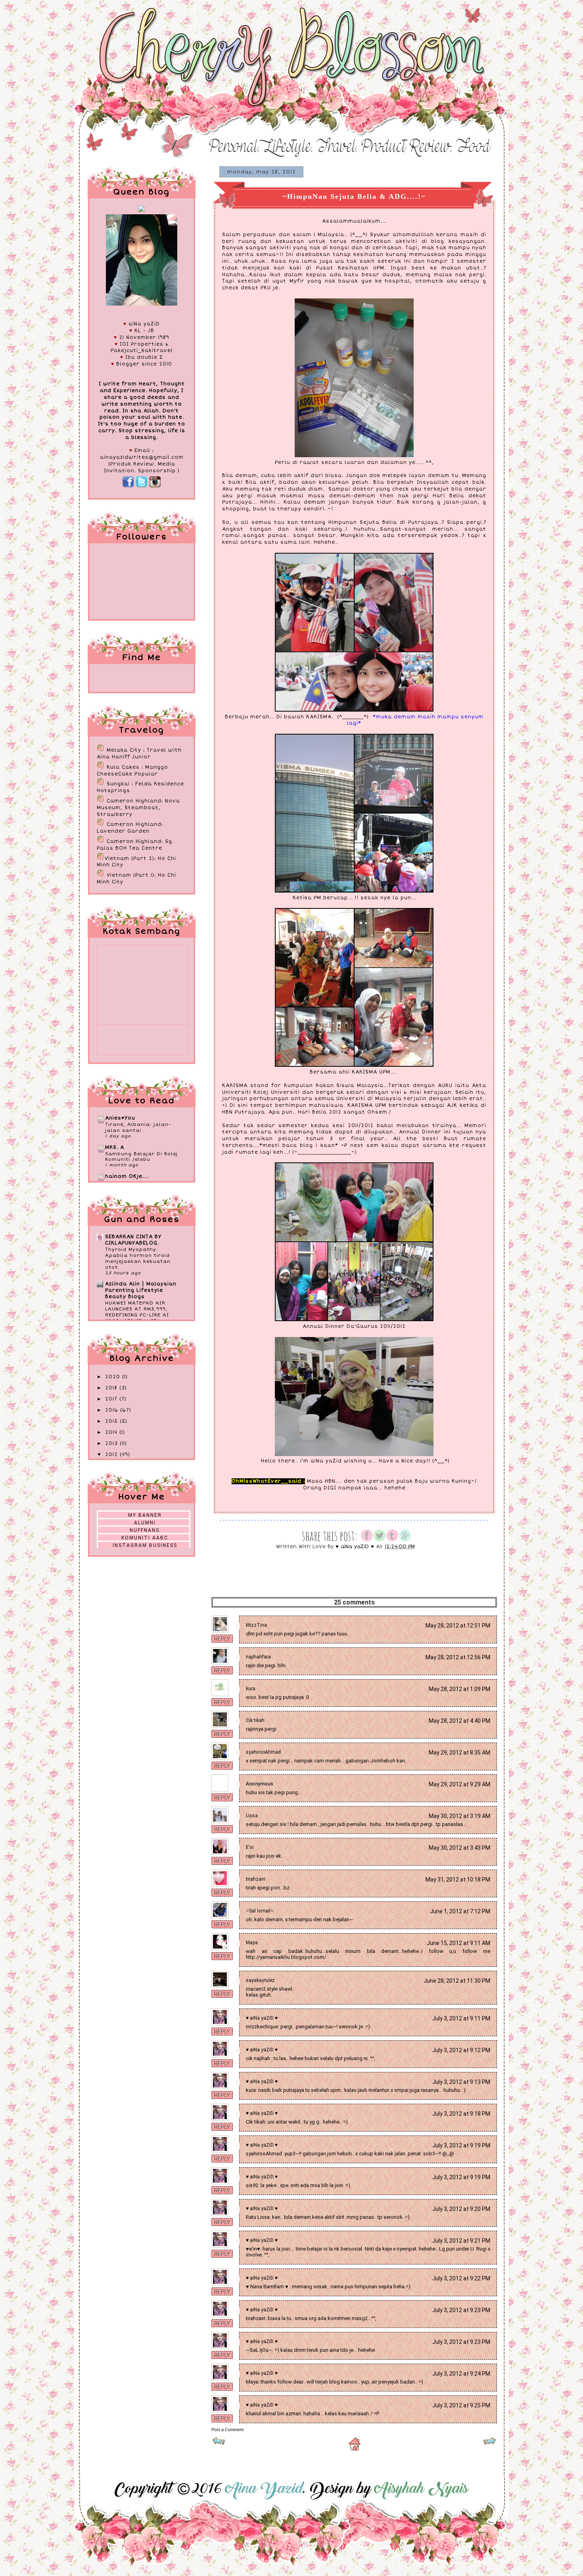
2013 (112, 1444)
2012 (112, 1455)
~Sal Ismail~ (260, 1911)
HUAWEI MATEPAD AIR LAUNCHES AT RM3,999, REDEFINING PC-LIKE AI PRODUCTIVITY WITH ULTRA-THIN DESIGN (137, 1315)
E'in (250, 1847)
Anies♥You (120, 1118)
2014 (112, 1432)
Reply (222, 1639)
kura (251, 1689)
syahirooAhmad (263, 1752)
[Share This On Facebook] (367, 1540)
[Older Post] (490, 2444)
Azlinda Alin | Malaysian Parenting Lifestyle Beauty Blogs (141, 1290)
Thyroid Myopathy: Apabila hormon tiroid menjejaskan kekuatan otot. (138, 1258)
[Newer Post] (219, 2444)
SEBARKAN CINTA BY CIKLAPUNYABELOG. (133, 1240)
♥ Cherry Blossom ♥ (125, 21)
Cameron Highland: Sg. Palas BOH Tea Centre (135, 845)
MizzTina (256, 1625)
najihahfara (258, 1657)
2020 (114, 1377)
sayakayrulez (260, 1980)
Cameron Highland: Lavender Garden (130, 828)
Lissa (252, 1816)
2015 (112, 1421)
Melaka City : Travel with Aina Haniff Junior (139, 754)
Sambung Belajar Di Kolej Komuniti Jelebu (141, 1157)
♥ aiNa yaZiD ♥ (262, 2018)
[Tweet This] (380, 1540)
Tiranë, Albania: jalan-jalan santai (138, 1127)
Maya (252, 1943)
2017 (112, 1399)
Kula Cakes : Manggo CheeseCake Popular (132, 771)
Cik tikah (255, 1720)
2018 (112, 1388)
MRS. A (115, 1148)
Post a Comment (227, 2430)
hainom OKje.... (127, 1176)
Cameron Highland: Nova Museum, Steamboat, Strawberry (138, 808)
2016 (113, 1410)
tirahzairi (256, 1879)
